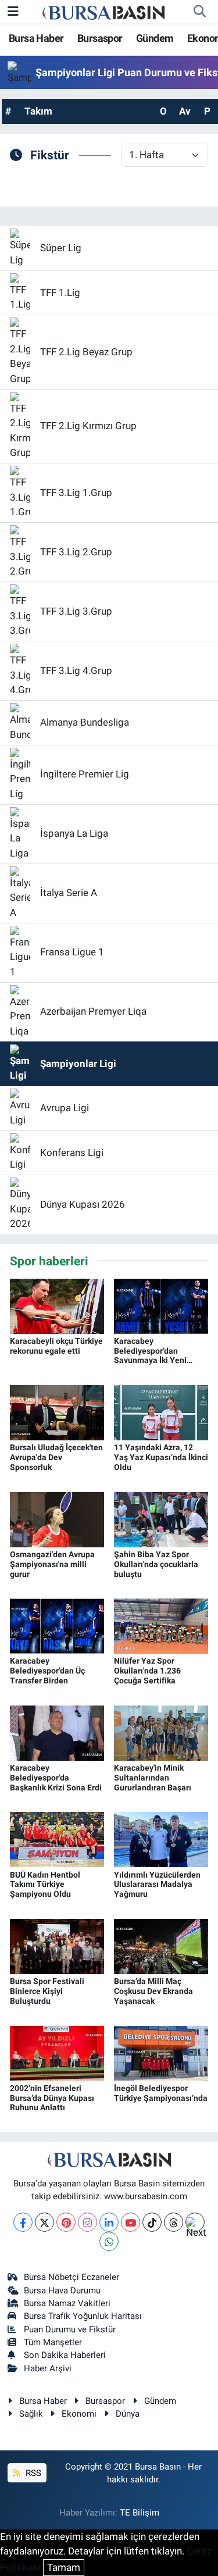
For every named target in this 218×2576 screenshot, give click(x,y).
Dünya (128, 2414)
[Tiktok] (152, 2222)
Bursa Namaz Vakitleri (67, 2303)
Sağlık (31, 2414)
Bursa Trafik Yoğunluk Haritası (83, 2316)
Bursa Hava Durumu (62, 2290)
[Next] (195, 2222)
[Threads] (174, 2222)
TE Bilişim (140, 2513)
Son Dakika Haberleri (65, 2355)
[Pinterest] (66, 2222)
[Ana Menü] (13, 11)
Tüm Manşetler (53, 2342)
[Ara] (199, 12)
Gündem (155, 38)
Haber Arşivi (48, 2368)
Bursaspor (100, 38)
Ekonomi (79, 2414)
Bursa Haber (36, 38)
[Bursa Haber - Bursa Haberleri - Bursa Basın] (103, 12)
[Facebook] (23, 2222)
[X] (44, 2222)
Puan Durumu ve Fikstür (70, 2329)
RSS (32, 2473)
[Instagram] (87, 2222)
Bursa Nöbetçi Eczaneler (72, 2277)
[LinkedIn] (109, 2222)
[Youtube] (131, 2222)
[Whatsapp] (109, 2241)
